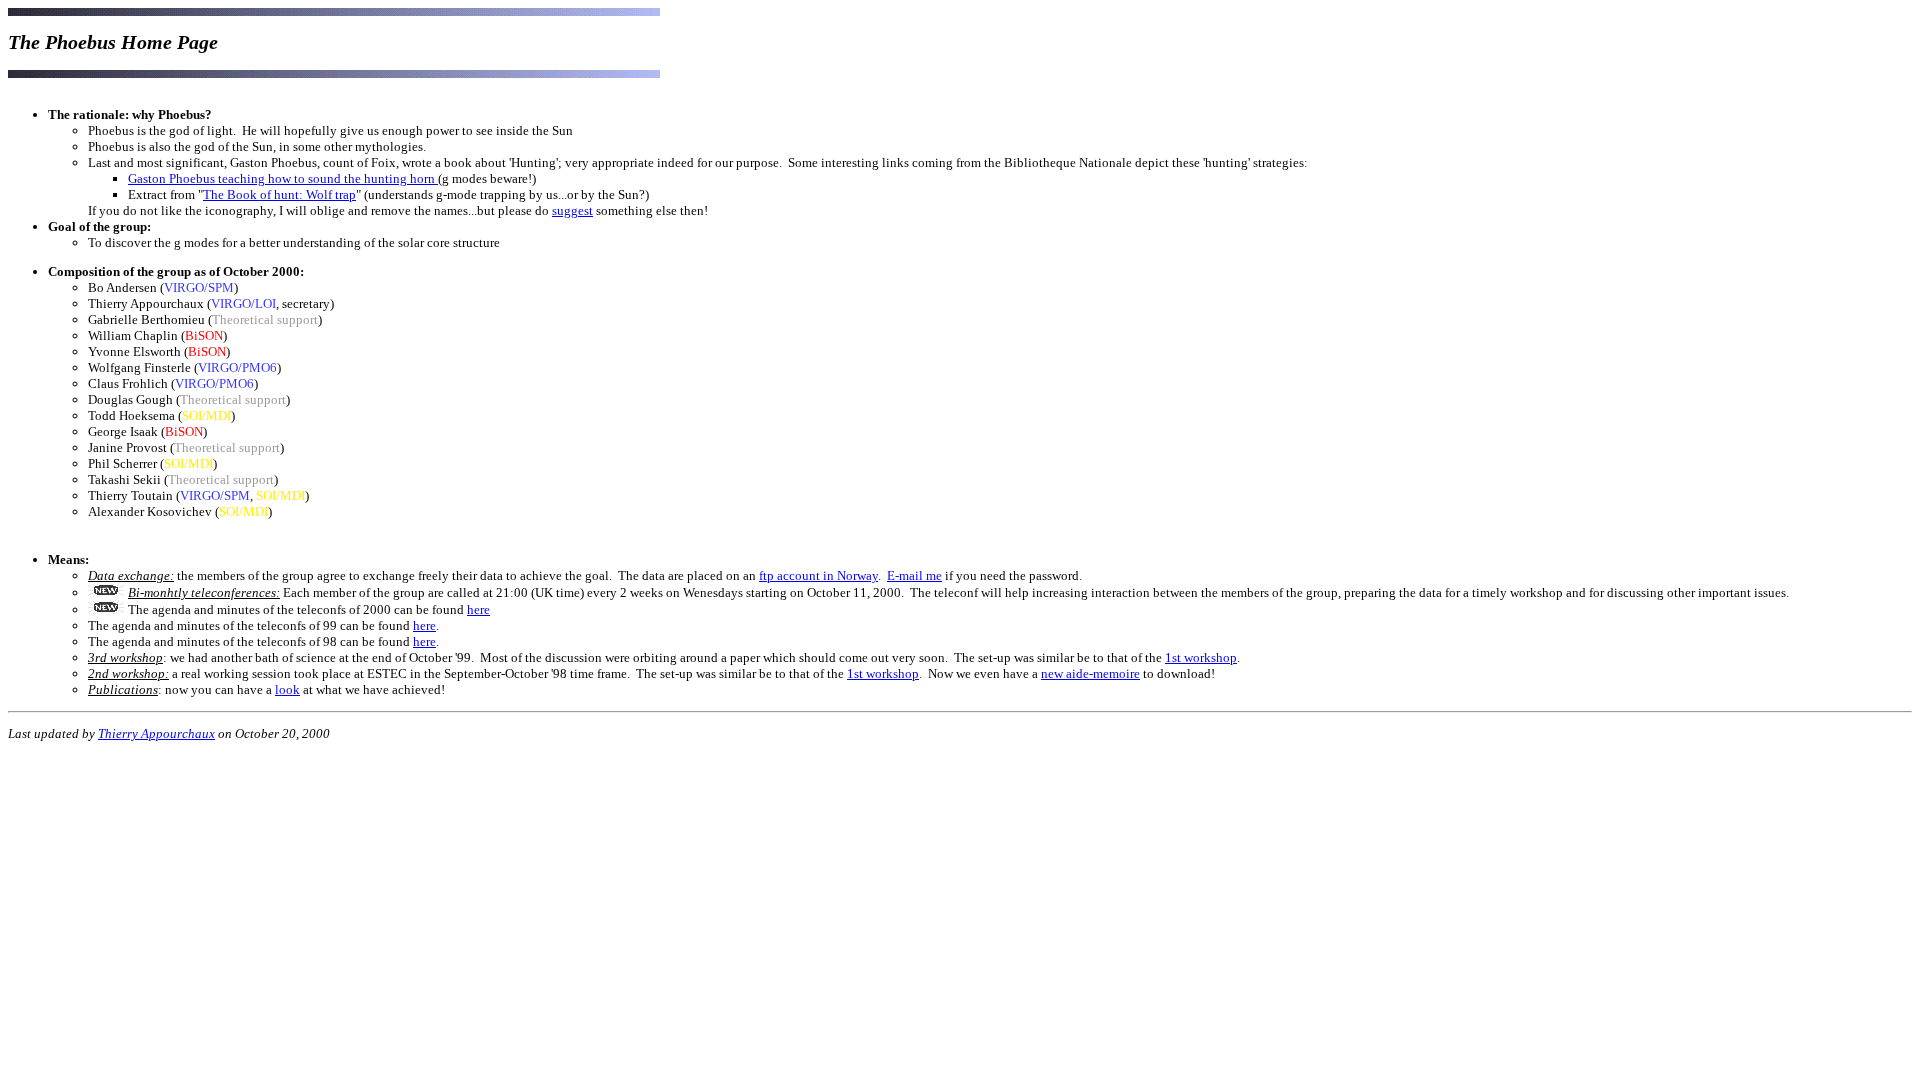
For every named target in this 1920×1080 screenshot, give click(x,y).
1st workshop (1201, 657)
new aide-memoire (1090, 673)
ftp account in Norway (818, 575)
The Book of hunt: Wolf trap (279, 194)
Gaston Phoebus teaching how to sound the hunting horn (283, 178)
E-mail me (914, 575)
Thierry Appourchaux (156, 733)
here (478, 609)
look (287, 689)
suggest (572, 210)
